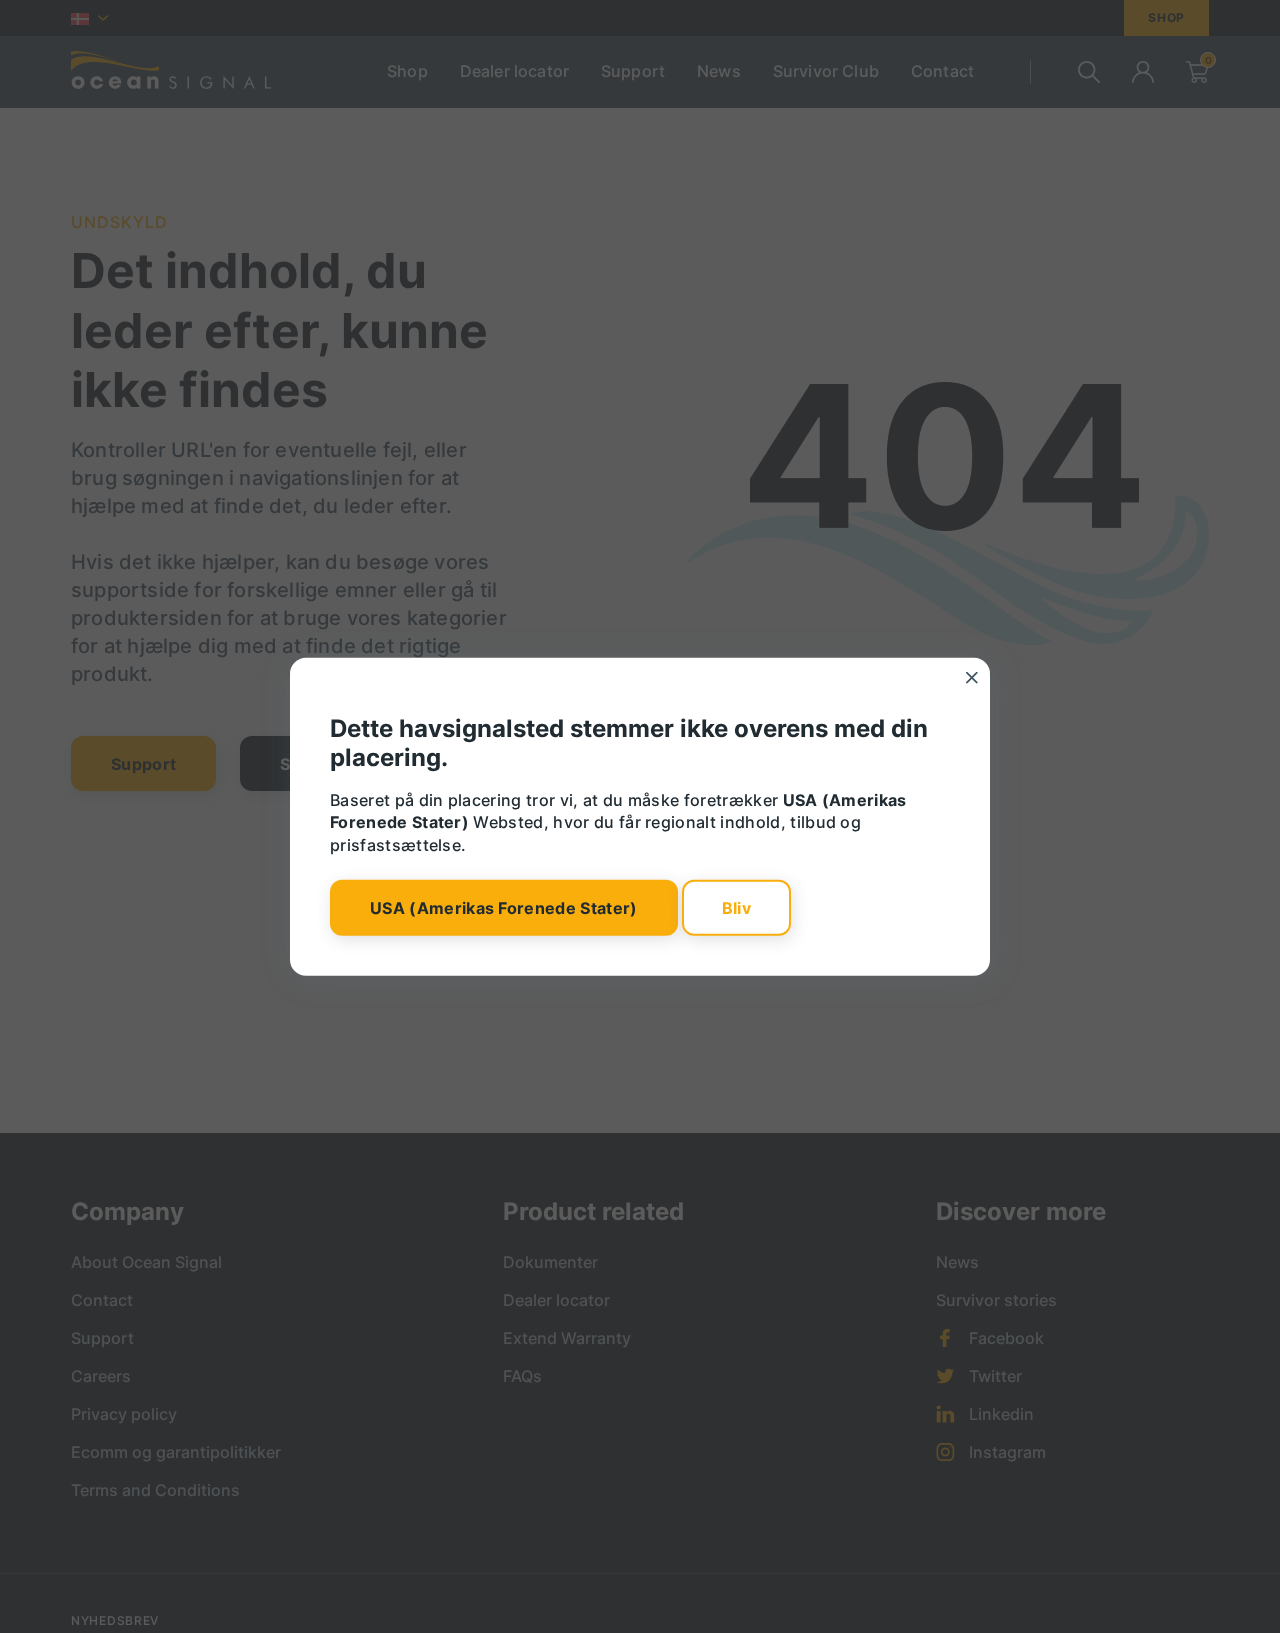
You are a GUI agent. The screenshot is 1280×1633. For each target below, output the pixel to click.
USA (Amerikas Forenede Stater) (504, 908)
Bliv (736, 908)
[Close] (972, 677)
